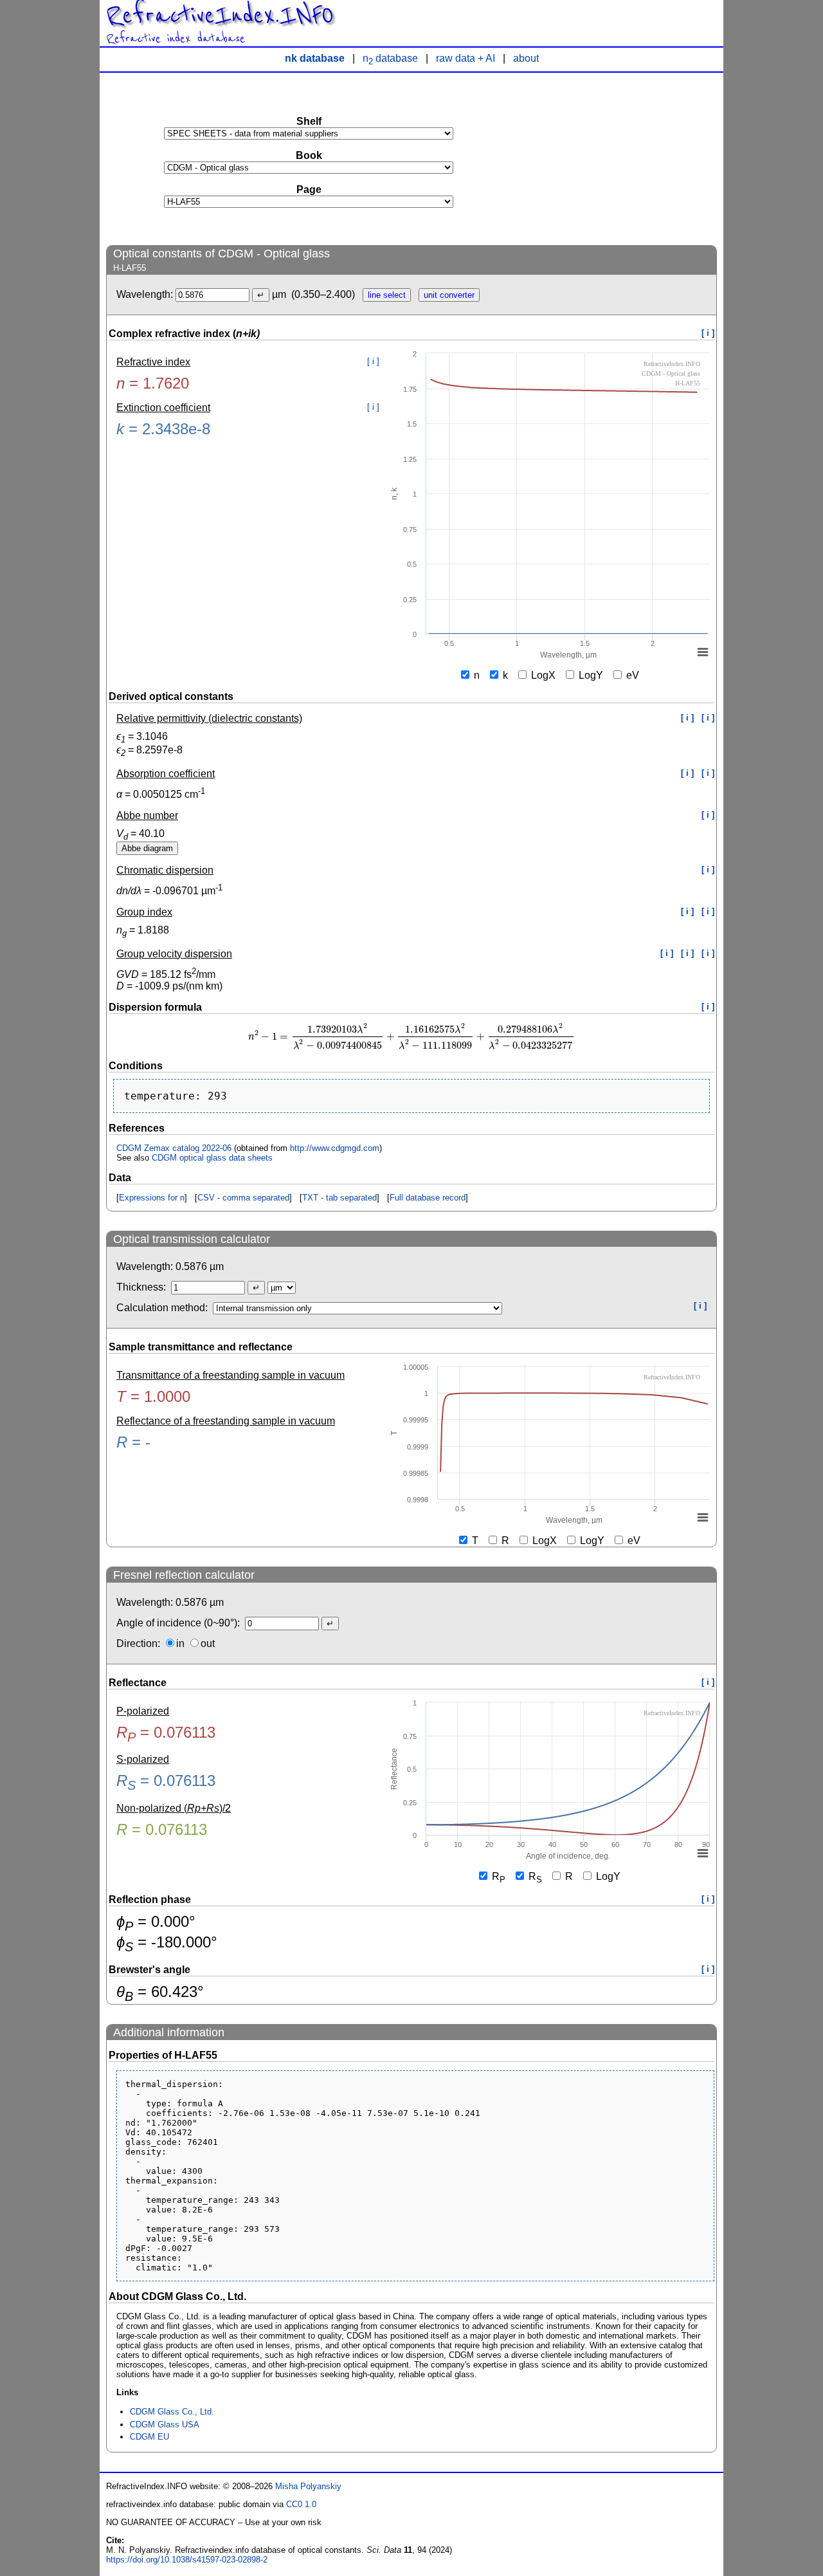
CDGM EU (149, 2437)
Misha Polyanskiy (308, 2486)
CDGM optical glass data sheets (212, 1158)
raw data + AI (466, 58)
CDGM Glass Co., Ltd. (172, 2412)
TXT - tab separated (339, 1198)
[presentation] (411, 1037)
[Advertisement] (620, 158)
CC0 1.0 (301, 2504)
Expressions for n (152, 1198)
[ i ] (708, 333)
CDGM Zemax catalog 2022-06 (174, 1148)
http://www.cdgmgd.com (335, 1148)
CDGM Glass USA (165, 2424)
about (526, 58)
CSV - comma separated (243, 1198)
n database (390, 58)
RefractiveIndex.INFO (220, 15)
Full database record (428, 1198)
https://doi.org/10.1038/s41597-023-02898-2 (187, 2560)
